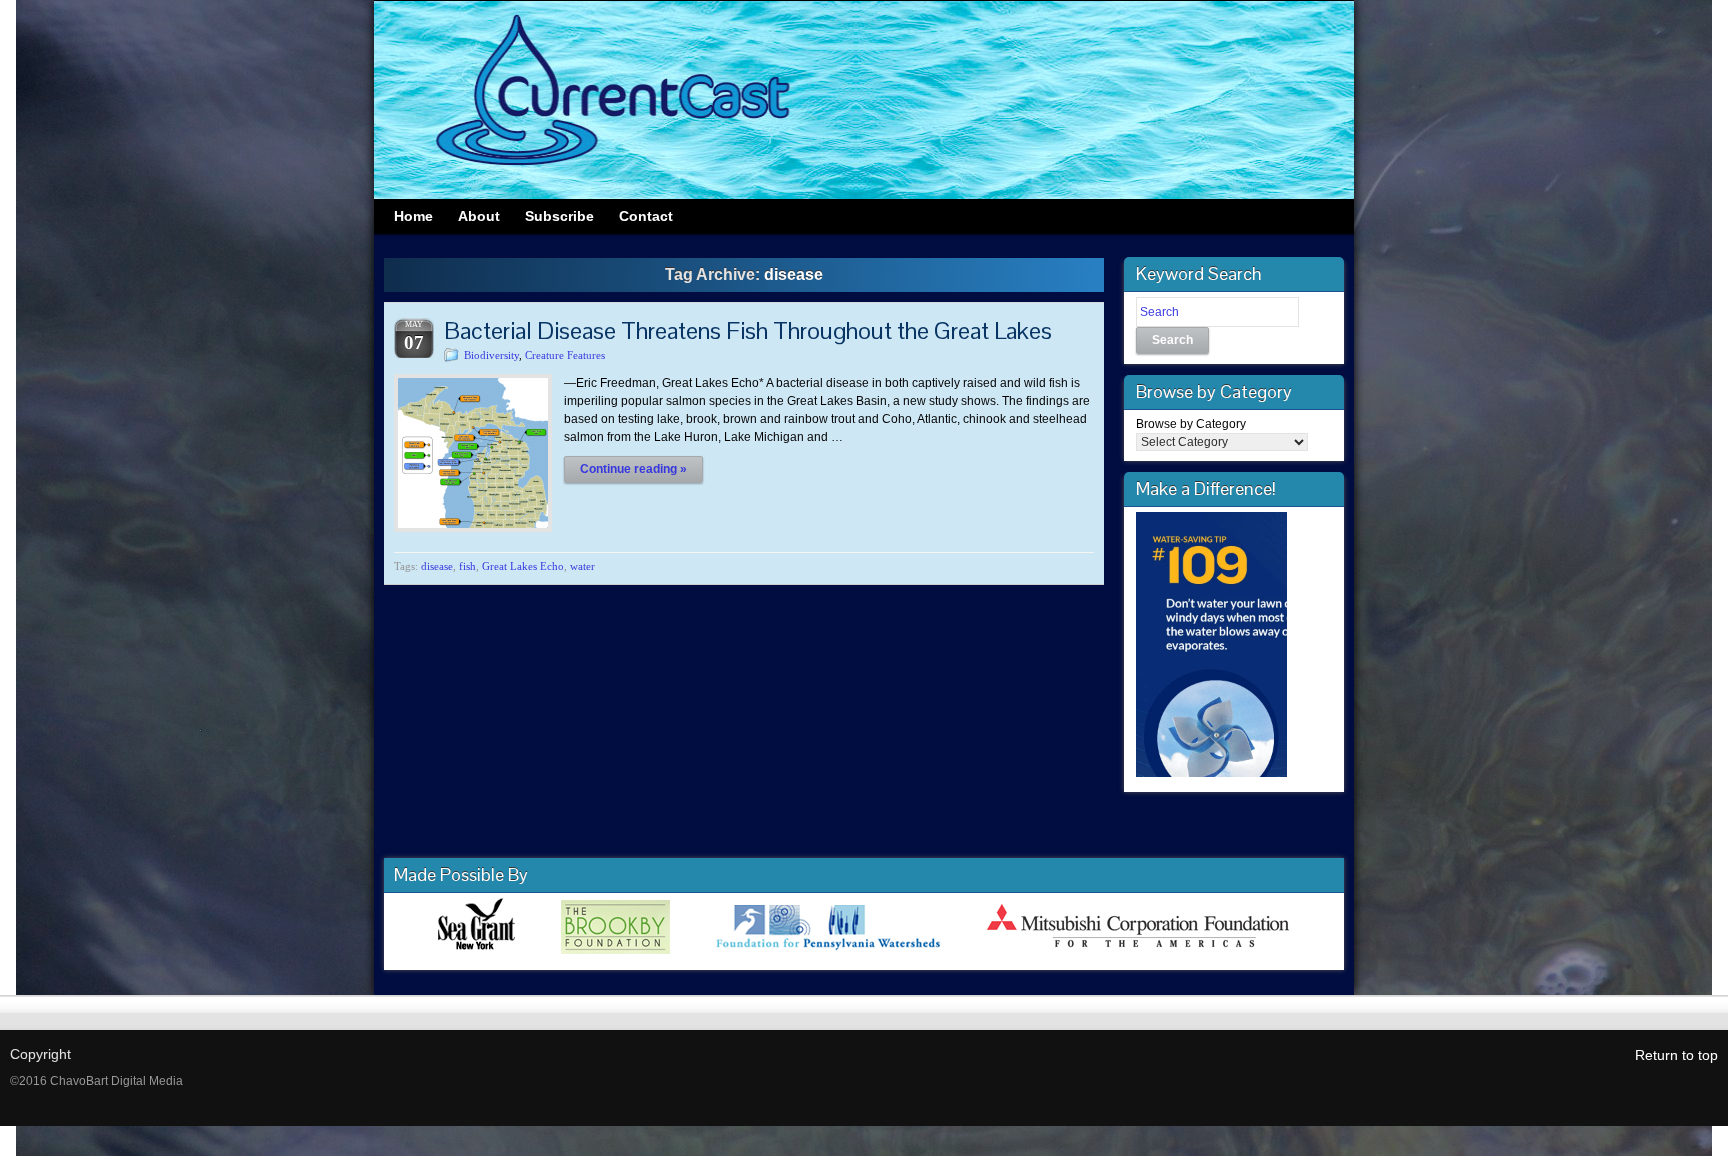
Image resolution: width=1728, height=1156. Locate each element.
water (582, 566)
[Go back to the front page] (864, 100)
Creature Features (565, 355)
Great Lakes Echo (523, 566)
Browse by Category (1191, 424)
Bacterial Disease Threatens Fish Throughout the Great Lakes (748, 330)
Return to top (1676, 1055)
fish (467, 566)
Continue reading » (633, 469)
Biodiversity (491, 355)
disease (437, 566)
